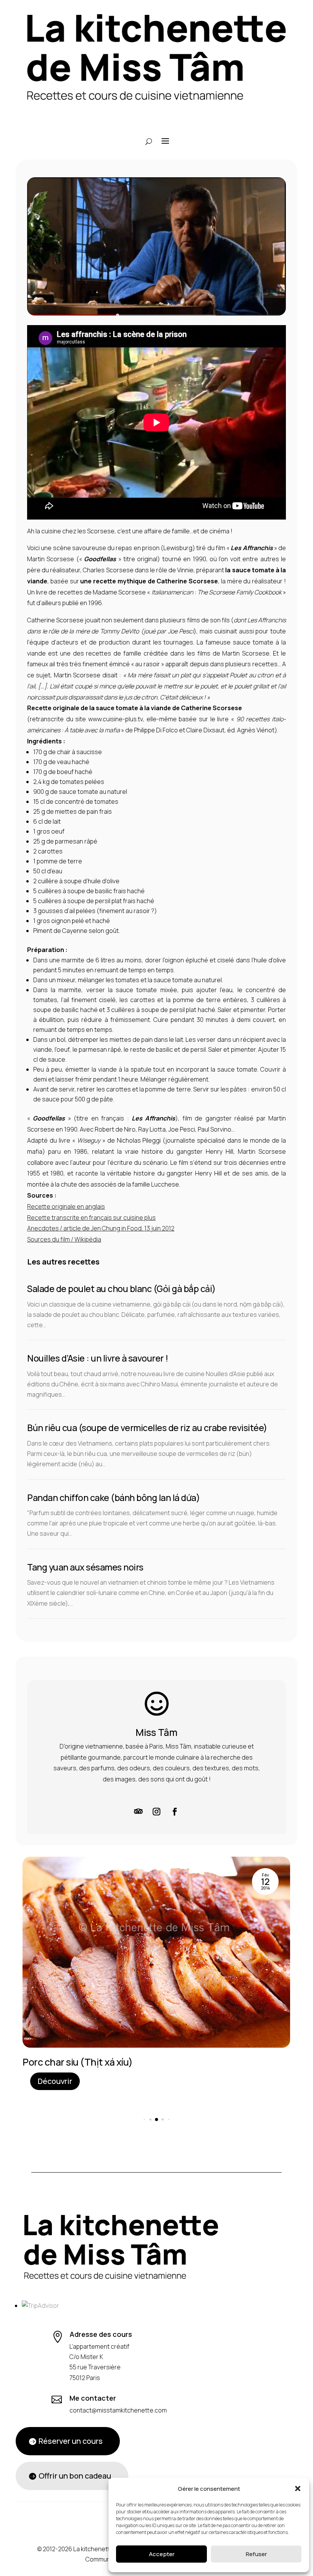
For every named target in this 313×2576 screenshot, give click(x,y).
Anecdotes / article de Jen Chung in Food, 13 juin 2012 (101, 1228)
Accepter (162, 2554)
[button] (298, 2489)
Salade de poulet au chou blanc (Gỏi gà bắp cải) (121, 1289)
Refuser (256, 2554)
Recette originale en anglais (66, 1206)
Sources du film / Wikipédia (64, 1239)
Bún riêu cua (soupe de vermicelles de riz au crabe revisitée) (147, 1428)
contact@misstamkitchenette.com (118, 2410)
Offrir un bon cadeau (75, 2476)
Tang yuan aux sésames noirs (85, 1567)
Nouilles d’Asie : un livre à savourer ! (98, 1358)
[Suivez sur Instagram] (156, 1812)
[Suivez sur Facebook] (175, 1812)
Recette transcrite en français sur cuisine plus (91, 1218)
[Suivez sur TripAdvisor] (138, 1812)
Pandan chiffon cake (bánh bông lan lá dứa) (113, 1498)
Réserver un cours (71, 2441)
